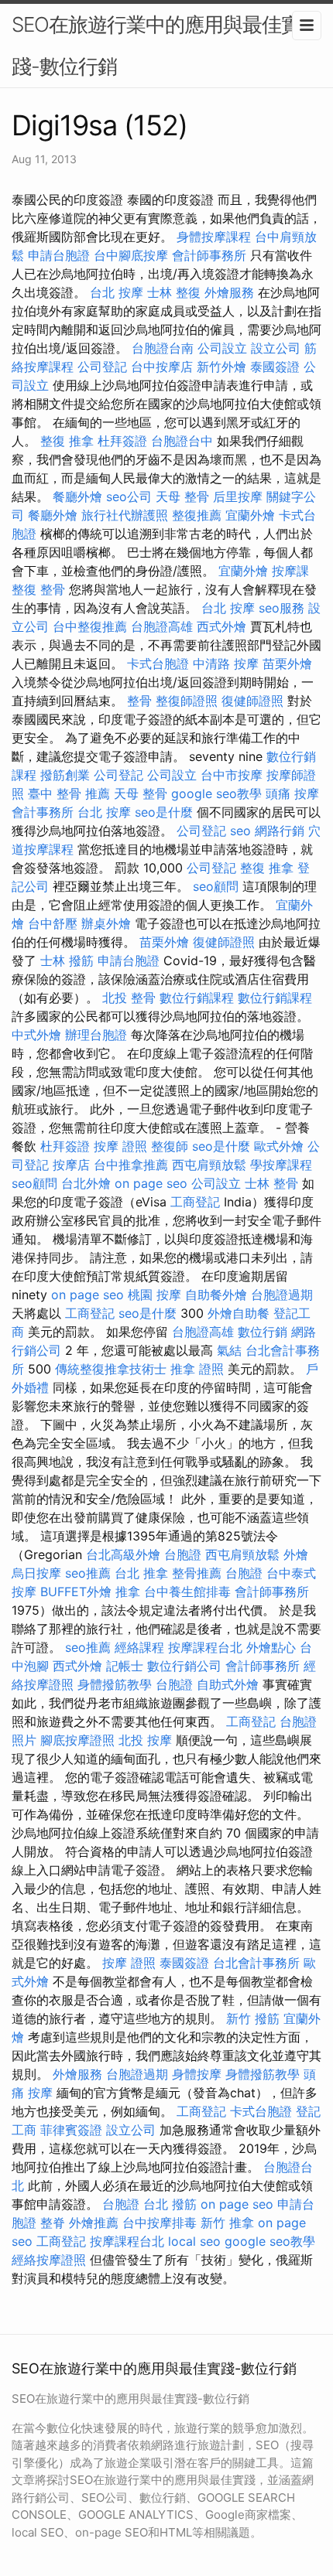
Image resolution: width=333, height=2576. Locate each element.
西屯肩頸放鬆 (209, 1165)
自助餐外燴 (216, 1295)
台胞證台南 (163, 348)
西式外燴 (221, 626)
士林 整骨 (271, 1183)
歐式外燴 (279, 1146)
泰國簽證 (275, 367)
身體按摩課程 (214, 237)
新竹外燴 (221, 367)
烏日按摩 (36, 1573)
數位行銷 (263, 1332)
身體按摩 (197, 2074)
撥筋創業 (65, 775)
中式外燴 (36, 1035)
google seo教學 (216, 793)
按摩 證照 (120, 1146)
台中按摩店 (162, 367)
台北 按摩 (117, 292)
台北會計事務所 (256, 1963)
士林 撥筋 (67, 960)
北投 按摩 (145, 1740)
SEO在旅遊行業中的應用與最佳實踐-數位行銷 (156, 45)
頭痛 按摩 (292, 793)
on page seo (151, 1183)
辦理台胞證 (96, 1035)
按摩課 (290, 571)
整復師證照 (187, 701)
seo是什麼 (164, 812)
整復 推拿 (67, 441)
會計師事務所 (209, 255)
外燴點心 (271, 1647)
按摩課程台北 (205, 1647)
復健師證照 (252, 701)
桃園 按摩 (154, 1295)
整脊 (53, 2223)
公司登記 (102, 367)
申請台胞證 (59, 255)
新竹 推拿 (227, 2223)
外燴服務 (229, 292)
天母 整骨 (182, 496)
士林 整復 (174, 292)
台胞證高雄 (162, 626)
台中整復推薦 (90, 626)
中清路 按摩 (226, 664)
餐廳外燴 (77, 496)
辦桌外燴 (106, 923)
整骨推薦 (197, 1573)
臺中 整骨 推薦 (69, 793)
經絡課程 (139, 1647)
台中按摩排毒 (160, 2223)
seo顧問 (216, 886)
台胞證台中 (182, 441)
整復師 (170, 1146)
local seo (194, 2241)
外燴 (296, 1554)
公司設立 (222, 348)
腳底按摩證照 (77, 1740)
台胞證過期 (282, 1295)
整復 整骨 (38, 589)
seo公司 (129, 496)
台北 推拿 (141, 1573)
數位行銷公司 (184, 1666)
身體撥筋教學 (115, 1684)
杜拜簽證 (122, 441)
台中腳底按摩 (131, 255)
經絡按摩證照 (49, 2260)
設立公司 (276, 348)
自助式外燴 (228, 1684)
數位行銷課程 (197, 998)
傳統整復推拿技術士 (111, 1369)
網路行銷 (280, 831)
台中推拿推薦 (131, 1165)
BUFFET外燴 (76, 1592)
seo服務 (282, 608)
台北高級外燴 (123, 1554)
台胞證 (183, 1554)
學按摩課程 (281, 1165)
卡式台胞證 (158, 664)
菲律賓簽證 (71, 2130)
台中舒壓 (53, 923)
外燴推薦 (94, 2223)
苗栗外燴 (287, 664)
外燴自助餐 (239, 1313)
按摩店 (71, 1165)
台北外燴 (86, 1183)
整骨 (139, 701)
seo (240, 831)
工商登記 (195, 1202)
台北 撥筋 (170, 2204)
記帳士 (125, 1666)
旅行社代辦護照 (125, 515)
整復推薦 (197, 515)
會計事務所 (43, 812)
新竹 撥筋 (253, 2018)
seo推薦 (88, 1573)
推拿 (128, 1592)
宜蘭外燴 (250, 515)
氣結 (229, 1350)
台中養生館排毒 (187, 1592)
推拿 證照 (197, 1369)
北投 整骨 (129, 998)
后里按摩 (238, 496)
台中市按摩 (232, 775)
